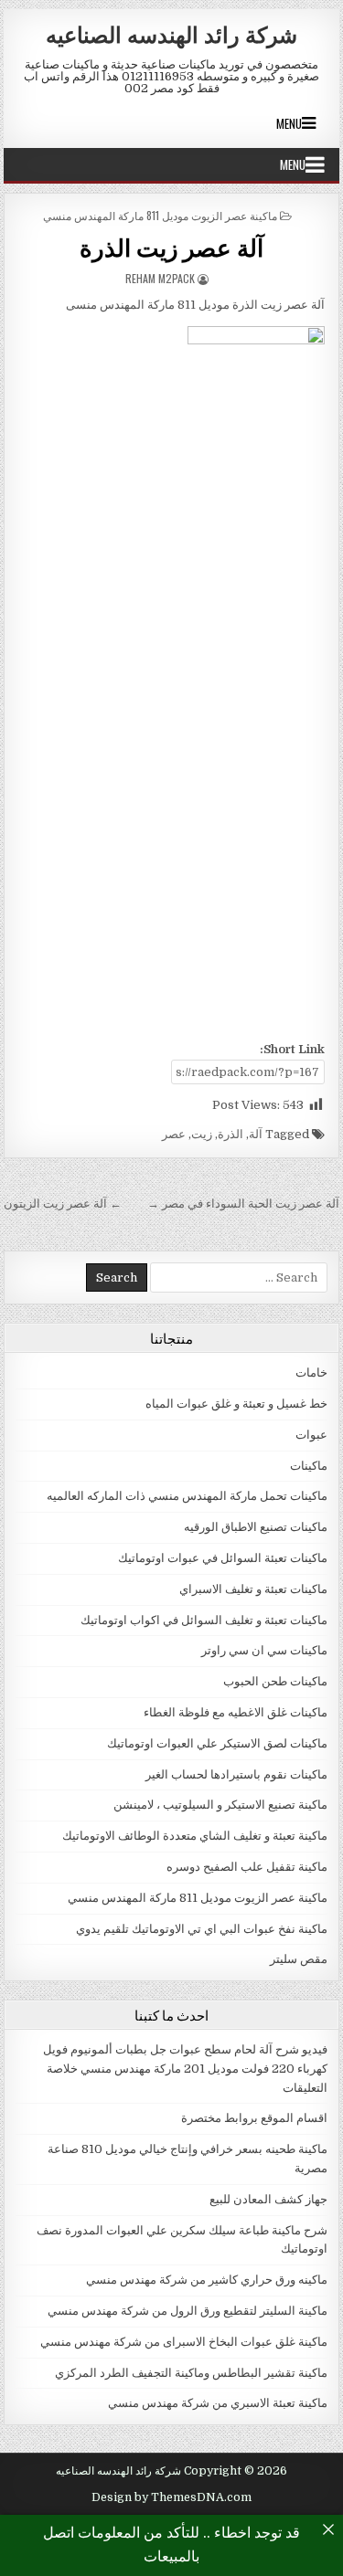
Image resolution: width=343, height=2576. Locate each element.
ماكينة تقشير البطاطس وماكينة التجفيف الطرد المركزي (191, 2373)
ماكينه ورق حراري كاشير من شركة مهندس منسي (207, 2280)
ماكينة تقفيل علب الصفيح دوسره (247, 1867)
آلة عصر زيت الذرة (171, 247)
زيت (202, 1134)
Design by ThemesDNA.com (171, 2497)
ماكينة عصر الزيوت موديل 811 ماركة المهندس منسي (160, 215)
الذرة (230, 1134)
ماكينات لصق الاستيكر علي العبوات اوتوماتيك (217, 1743)
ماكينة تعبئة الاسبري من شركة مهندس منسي (218, 2403)
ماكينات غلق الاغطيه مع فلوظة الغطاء (236, 1712)
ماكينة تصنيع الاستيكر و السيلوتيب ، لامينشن (220, 1805)
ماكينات (309, 1466)
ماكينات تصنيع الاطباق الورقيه (256, 1527)
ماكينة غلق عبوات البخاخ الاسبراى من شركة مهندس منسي (184, 2342)
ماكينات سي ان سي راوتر (264, 1650)
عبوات (311, 1435)
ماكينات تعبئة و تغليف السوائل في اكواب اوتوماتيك (204, 1620)
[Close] (328, 2529)
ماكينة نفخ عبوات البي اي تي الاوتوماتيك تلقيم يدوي (202, 1929)
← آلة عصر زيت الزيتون (63, 1204)
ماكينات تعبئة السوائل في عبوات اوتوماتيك (223, 1558)
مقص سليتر (299, 1959)
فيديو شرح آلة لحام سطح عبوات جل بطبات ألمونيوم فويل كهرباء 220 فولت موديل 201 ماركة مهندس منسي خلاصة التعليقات (185, 2069)
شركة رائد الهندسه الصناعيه (171, 34)
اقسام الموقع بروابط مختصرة (254, 2118)
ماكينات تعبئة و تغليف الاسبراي (253, 1589)
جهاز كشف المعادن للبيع (268, 2199)
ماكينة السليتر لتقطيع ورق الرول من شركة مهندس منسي (188, 2311)
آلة (256, 1134)
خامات (311, 1372)
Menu (289, 123)
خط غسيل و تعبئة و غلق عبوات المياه (236, 1404)
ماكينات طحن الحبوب (275, 1681)
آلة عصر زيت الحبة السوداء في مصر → (243, 1204)
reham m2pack (160, 278)
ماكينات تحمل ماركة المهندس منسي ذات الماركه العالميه (187, 1496)
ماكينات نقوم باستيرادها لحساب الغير (236, 1774)
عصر (174, 1134)
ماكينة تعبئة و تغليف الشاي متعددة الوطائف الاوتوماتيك (195, 1836)
